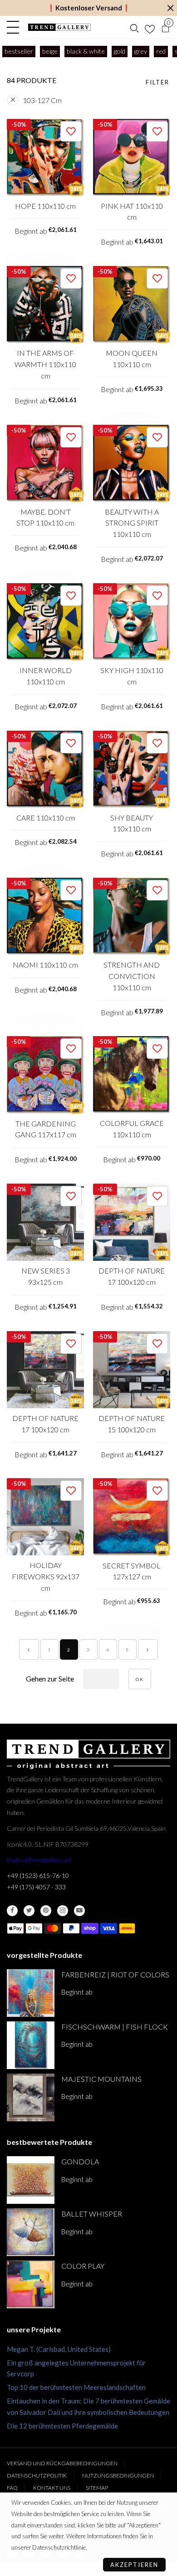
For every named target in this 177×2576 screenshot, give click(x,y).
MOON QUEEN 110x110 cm (132, 359)
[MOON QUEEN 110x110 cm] (132, 305)
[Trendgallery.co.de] (59, 27)
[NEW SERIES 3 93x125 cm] (45, 1222)
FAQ (12, 2488)
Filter (157, 82)
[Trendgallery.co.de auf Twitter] (29, 1911)
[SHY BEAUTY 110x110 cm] (132, 769)
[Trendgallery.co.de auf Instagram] (63, 1911)
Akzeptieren (134, 2565)
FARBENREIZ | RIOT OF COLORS (115, 1974)
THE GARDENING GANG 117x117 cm (46, 1129)
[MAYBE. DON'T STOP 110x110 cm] (45, 463)
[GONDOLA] (31, 2180)
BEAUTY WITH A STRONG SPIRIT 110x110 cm (132, 523)
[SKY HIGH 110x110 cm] (132, 622)
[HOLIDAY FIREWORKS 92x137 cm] (45, 1517)
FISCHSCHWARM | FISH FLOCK (115, 2027)
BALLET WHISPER (92, 2214)
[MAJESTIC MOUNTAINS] (31, 2097)
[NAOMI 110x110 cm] (45, 916)
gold (120, 51)
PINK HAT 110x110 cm (132, 211)
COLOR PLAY (83, 2266)
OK (140, 1679)
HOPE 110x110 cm (45, 206)
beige (50, 51)
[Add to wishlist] (71, 131)
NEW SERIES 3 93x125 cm (46, 1276)
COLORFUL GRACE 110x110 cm (132, 1129)
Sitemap (97, 2488)
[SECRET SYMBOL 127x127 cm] (132, 1517)
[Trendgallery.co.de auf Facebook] (12, 1911)
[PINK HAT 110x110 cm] (132, 157)
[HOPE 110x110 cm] (45, 157)
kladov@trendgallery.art (39, 1860)
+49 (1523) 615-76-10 (38, 1875)
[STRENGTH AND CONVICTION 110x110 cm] (132, 916)
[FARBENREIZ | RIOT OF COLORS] (31, 1993)
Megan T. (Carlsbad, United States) (59, 2349)
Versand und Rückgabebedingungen (62, 2463)
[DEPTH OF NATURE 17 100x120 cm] (132, 1222)
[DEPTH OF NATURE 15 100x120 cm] (132, 1370)
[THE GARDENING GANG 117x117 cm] (45, 1075)
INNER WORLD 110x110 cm (46, 676)
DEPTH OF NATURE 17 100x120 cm (132, 1276)
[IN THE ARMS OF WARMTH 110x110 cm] (45, 305)
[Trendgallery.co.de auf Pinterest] (46, 1911)
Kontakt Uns (52, 2488)
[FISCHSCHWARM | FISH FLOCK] (31, 2045)
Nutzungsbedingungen (118, 2475)
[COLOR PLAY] (31, 2284)
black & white (86, 51)
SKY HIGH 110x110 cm (132, 676)
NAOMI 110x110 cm (45, 965)
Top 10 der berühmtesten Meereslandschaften (76, 2387)
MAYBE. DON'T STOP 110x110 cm (45, 517)
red (161, 51)
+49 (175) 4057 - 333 (36, 1887)
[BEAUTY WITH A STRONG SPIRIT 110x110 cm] (132, 463)
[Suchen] (134, 27)
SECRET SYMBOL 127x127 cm (132, 1571)
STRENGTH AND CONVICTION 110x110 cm (132, 976)
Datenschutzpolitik (37, 2475)
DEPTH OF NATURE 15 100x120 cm (132, 1424)
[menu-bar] (15, 27)
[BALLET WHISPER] (31, 2232)
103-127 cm (42, 100)
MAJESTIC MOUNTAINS (101, 2079)
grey (141, 51)
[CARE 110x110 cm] (45, 769)
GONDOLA (80, 2161)
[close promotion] (170, 8)
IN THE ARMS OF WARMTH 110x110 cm (45, 364)
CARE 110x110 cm (46, 818)
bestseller (19, 51)
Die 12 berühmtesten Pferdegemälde (62, 2426)
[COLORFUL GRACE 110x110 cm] (132, 1074)
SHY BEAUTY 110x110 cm (132, 823)
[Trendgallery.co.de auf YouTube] (79, 1911)
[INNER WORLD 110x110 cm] (45, 622)
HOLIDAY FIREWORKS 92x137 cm (46, 1576)
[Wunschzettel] (150, 27)
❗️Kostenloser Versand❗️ (89, 8)
